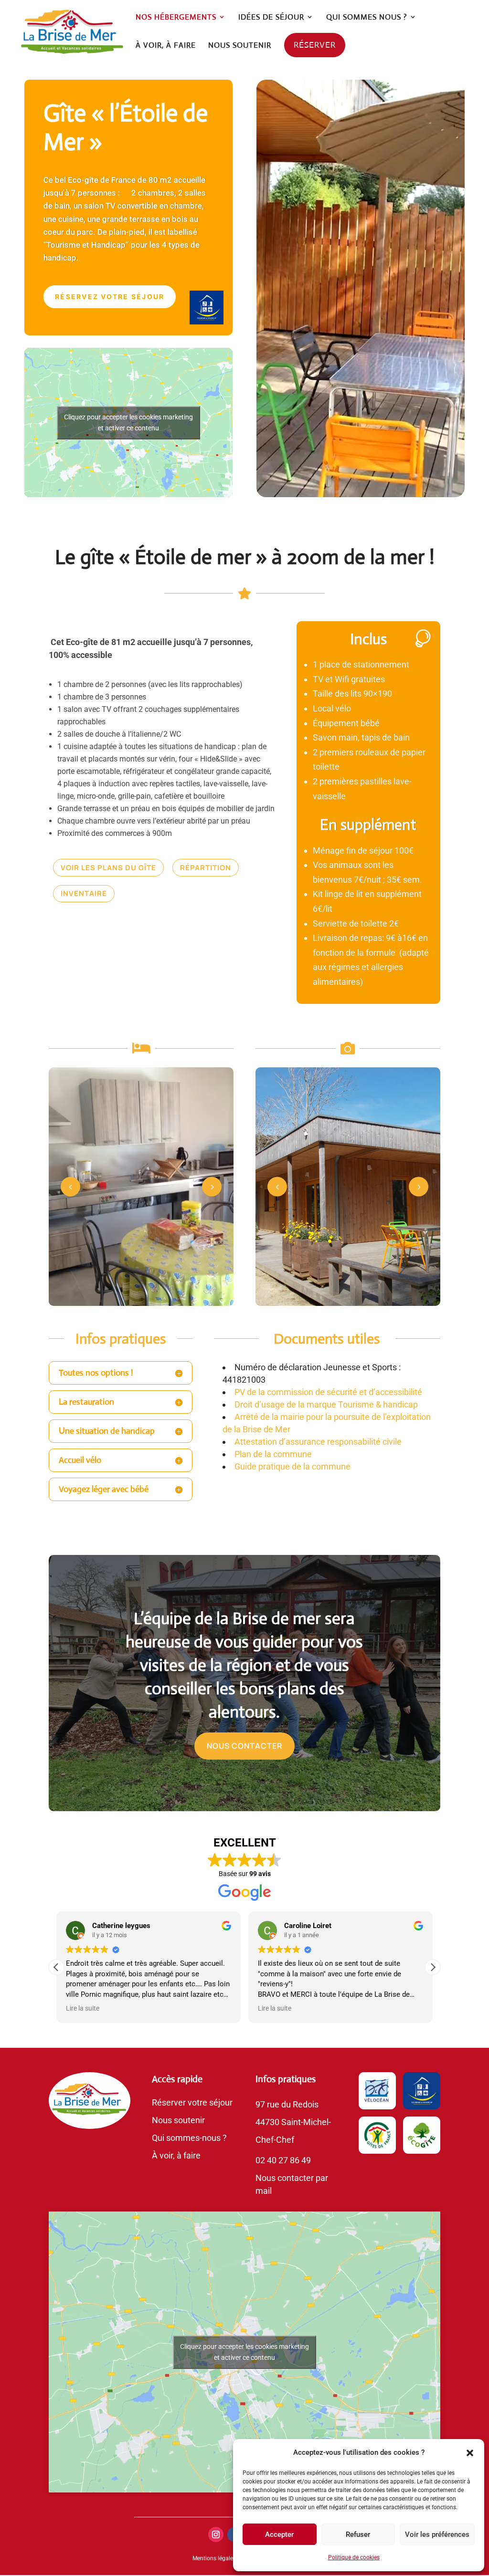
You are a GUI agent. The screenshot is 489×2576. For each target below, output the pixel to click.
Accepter (279, 2534)
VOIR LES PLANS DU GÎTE (108, 868)
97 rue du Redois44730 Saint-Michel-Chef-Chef (293, 2122)
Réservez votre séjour (110, 297)
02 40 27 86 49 (283, 2160)
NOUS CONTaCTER (244, 1746)
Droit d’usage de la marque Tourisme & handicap (326, 1404)
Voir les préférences (437, 2534)
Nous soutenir (178, 2120)
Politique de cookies (354, 2557)
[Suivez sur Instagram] (216, 2534)
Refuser (358, 2534)
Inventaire (84, 893)
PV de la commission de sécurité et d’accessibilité (328, 1392)
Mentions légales (214, 2558)
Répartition (206, 868)
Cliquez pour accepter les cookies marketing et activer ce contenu (128, 422)
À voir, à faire (176, 2155)
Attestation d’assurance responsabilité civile (318, 1442)
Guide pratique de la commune (292, 1466)
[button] (470, 2453)
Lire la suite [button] (83, 2008)
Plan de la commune (273, 1454)
